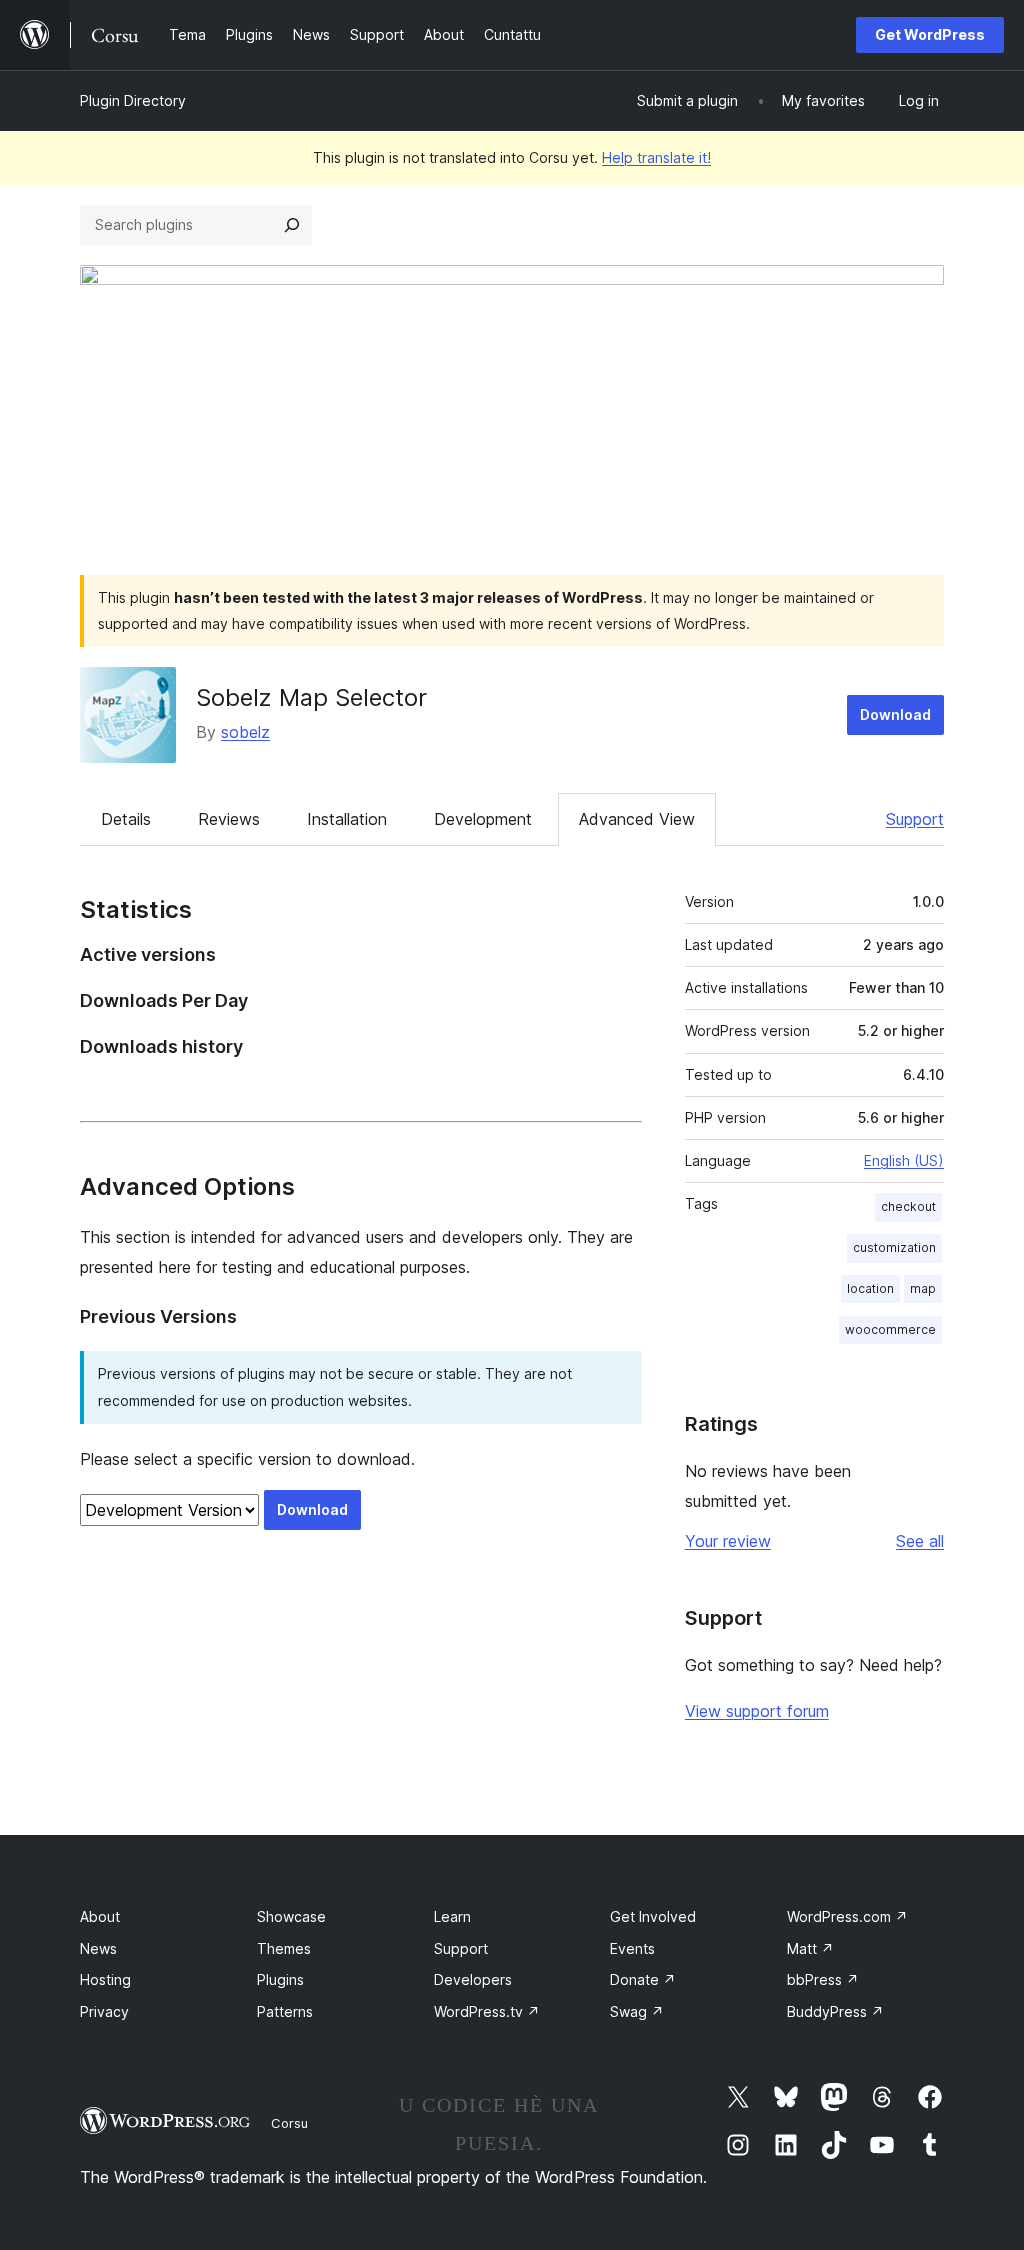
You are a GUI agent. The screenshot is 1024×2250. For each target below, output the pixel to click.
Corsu (289, 2123)
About (100, 1916)
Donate (643, 1979)
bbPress (823, 1979)
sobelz (245, 732)
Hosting (105, 1979)
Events (632, 1948)
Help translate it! (656, 157)
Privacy (104, 2011)
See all (920, 1541)
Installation (347, 819)
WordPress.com (847, 1916)
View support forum (757, 1711)
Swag (637, 2011)
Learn (452, 1916)
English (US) (904, 1160)
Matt (810, 1948)
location (870, 1288)
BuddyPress (835, 2011)
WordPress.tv (487, 2011)
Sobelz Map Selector (311, 697)
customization (894, 1247)
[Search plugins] (292, 225)
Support (915, 819)
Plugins (280, 1979)
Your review (728, 1541)
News (98, 1948)
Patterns (285, 2011)
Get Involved (653, 1916)
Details (126, 819)
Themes (284, 1948)
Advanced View (637, 819)
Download (895, 714)
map (923, 1288)
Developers (473, 1979)
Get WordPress (930, 34)
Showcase (291, 1916)
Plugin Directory (133, 100)
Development (483, 819)
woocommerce (890, 1329)
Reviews (229, 819)
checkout (908, 1206)
